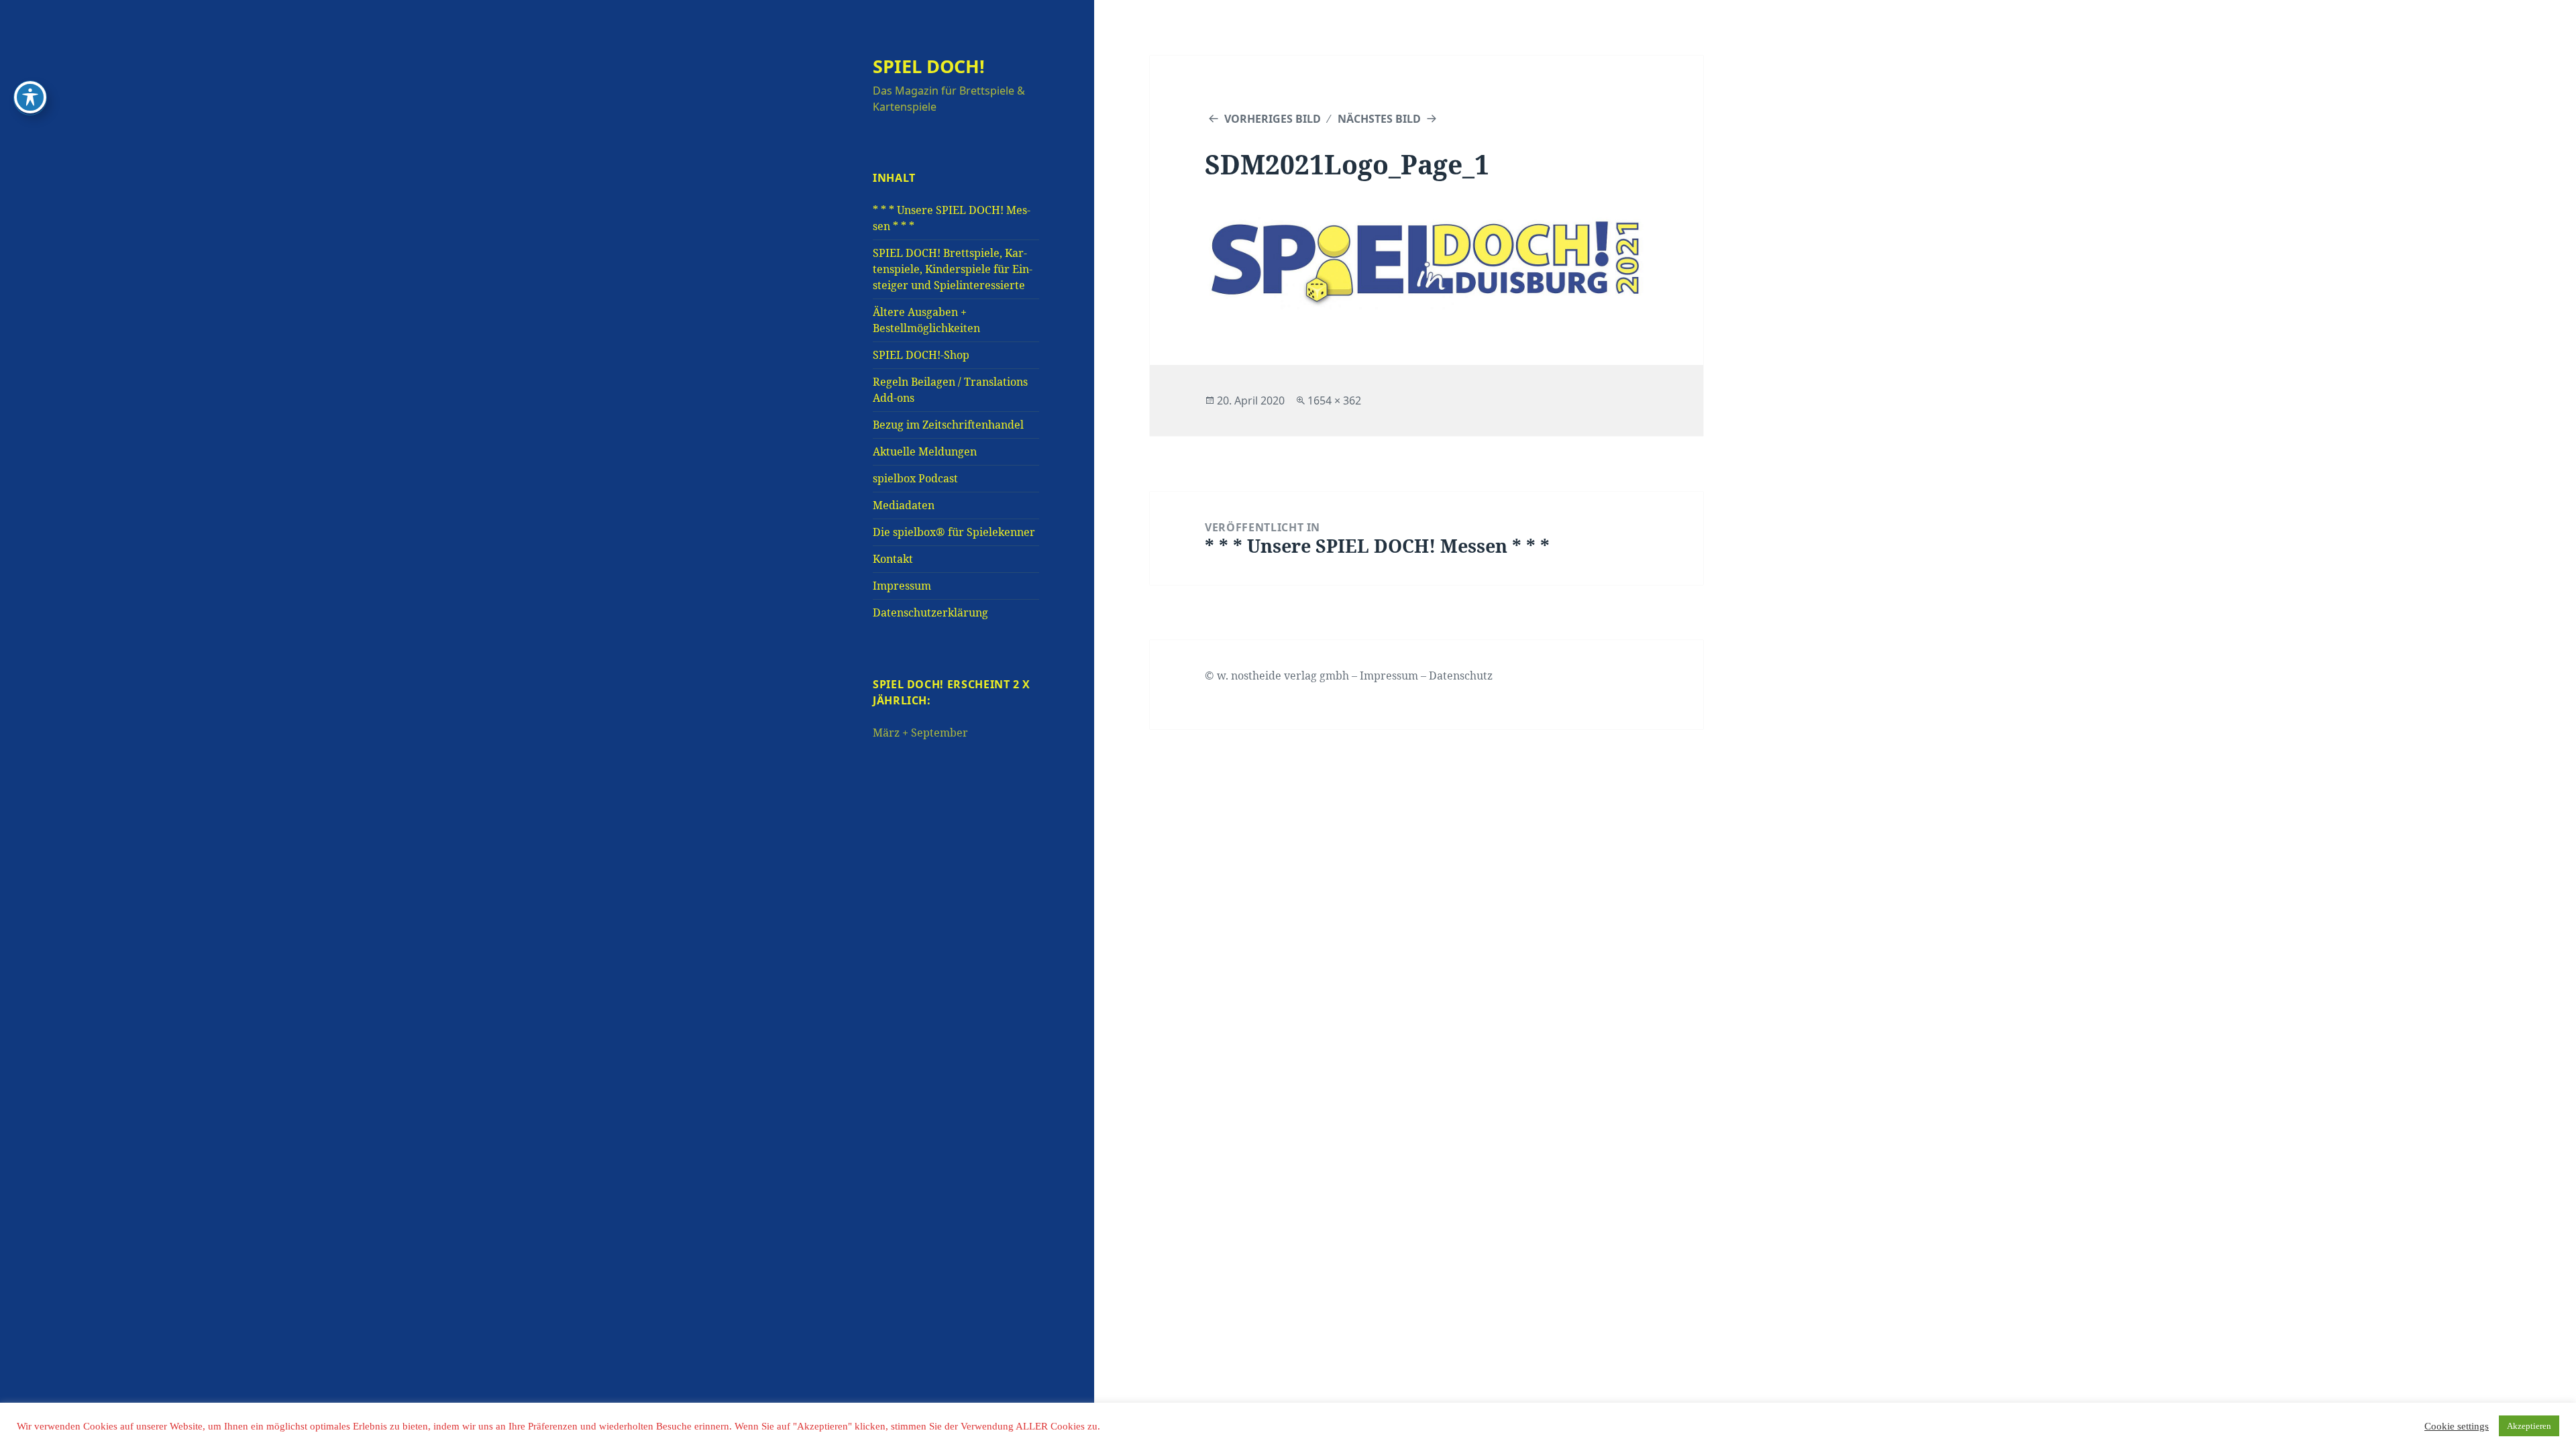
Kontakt (893, 559)
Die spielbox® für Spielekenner (954, 532)
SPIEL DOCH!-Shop (921, 355)
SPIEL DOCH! (929, 66)
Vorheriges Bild (1273, 119)
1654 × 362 (1334, 400)
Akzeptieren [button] (2529, 1426)
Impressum (902, 586)
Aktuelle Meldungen (925, 451)
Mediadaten (904, 505)
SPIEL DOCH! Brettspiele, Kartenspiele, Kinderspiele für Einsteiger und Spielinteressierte (953, 269)
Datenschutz (1461, 676)
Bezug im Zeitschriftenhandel (948, 425)
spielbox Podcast (915, 478)
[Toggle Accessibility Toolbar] (30, 97)
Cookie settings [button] (2457, 1426)
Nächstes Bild (1379, 119)
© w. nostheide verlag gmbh (1277, 676)
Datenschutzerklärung (930, 612)
